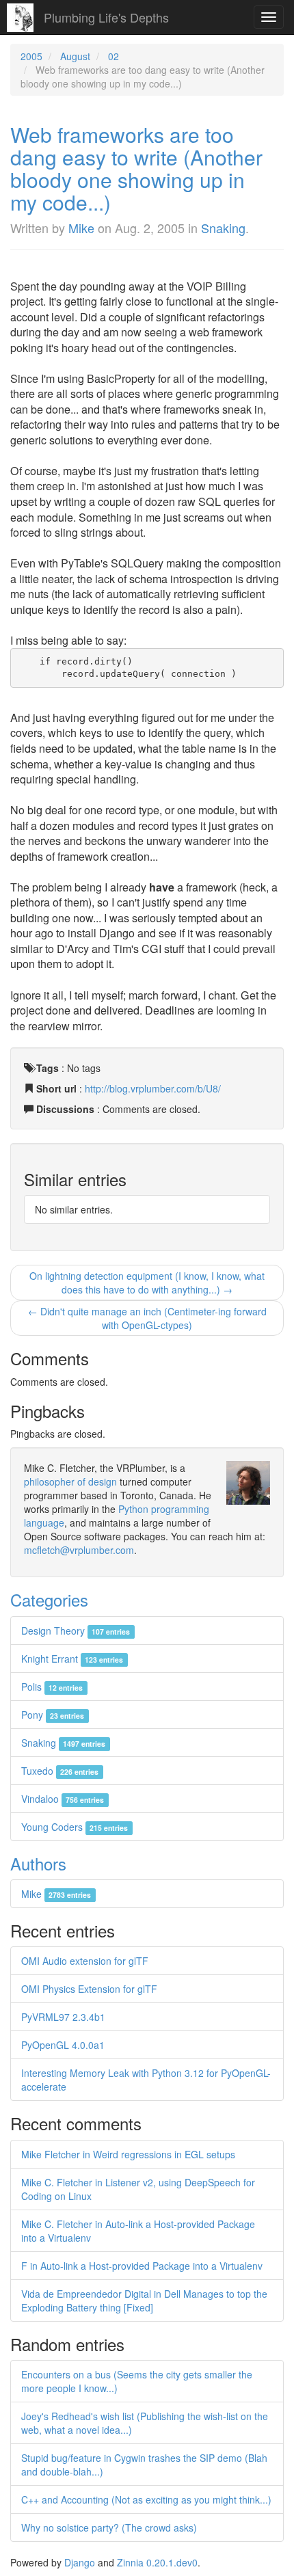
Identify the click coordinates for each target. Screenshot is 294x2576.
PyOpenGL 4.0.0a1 (63, 2045)
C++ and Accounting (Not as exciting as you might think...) (146, 2499)
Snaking (223, 228)
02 (113, 56)
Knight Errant (72, 1659)
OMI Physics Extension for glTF (89, 1989)
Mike (81, 228)
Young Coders (75, 1827)
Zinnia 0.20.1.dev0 (157, 2562)
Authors (38, 1863)
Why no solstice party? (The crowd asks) (109, 2527)
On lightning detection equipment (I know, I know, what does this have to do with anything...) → (147, 1283)
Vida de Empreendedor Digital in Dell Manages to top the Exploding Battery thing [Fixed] (144, 2300)
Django (80, 2562)
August (75, 56)
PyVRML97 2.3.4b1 (63, 2017)
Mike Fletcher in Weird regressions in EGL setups (128, 2154)
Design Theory (76, 1631)
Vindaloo (63, 1799)
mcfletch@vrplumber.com (79, 1550)
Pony (53, 1715)
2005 (31, 56)
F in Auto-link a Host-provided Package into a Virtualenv (142, 2266)
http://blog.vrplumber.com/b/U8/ (153, 1088)
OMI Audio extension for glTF (85, 1961)
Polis (52, 1687)
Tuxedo (60, 1771)
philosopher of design (70, 1481)
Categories (49, 1599)
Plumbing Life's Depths (106, 17)
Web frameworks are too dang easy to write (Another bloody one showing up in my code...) (136, 168)
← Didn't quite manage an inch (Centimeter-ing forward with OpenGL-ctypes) (147, 1318)
